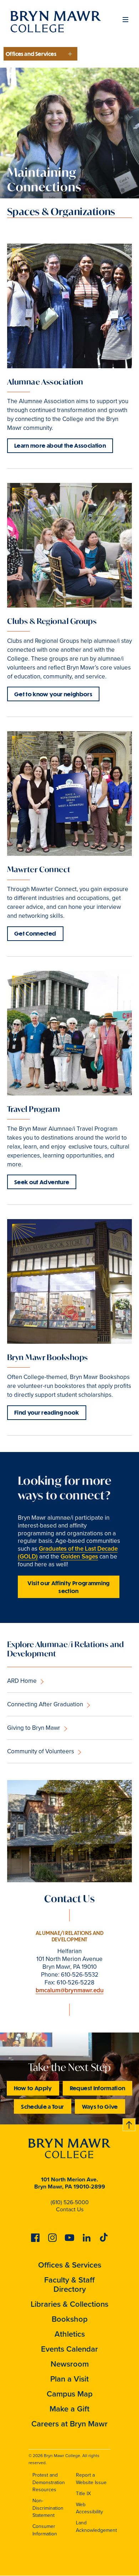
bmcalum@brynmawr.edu (70, 1990)
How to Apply (33, 2088)
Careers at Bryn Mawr (69, 2424)
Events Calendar (69, 2349)
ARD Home (22, 1681)
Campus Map (70, 2394)
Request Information (98, 2088)
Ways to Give (100, 2106)
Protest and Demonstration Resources (49, 2482)
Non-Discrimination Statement (48, 2508)
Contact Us (70, 2209)
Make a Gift (69, 2409)
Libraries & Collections (69, 2304)
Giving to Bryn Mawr (34, 1728)
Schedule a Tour (42, 2106)
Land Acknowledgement (96, 2526)
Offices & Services (70, 2265)
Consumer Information (45, 2530)
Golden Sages (79, 1557)
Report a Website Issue (91, 2479)
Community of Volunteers (41, 1751)
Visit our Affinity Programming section (69, 1587)
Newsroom (70, 2364)
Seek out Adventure (42, 1182)
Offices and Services (31, 54)
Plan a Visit (69, 2379)
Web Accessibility (89, 2508)
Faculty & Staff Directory (69, 2284)
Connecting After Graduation (45, 1704)
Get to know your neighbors (53, 694)
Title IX (83, 2494)
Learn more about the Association (60, 445)
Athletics (70, 2334)
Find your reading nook (47, 1412)
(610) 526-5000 (70, 2202)
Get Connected (35, 933)
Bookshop (70, 2319)
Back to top (129, 2124)
